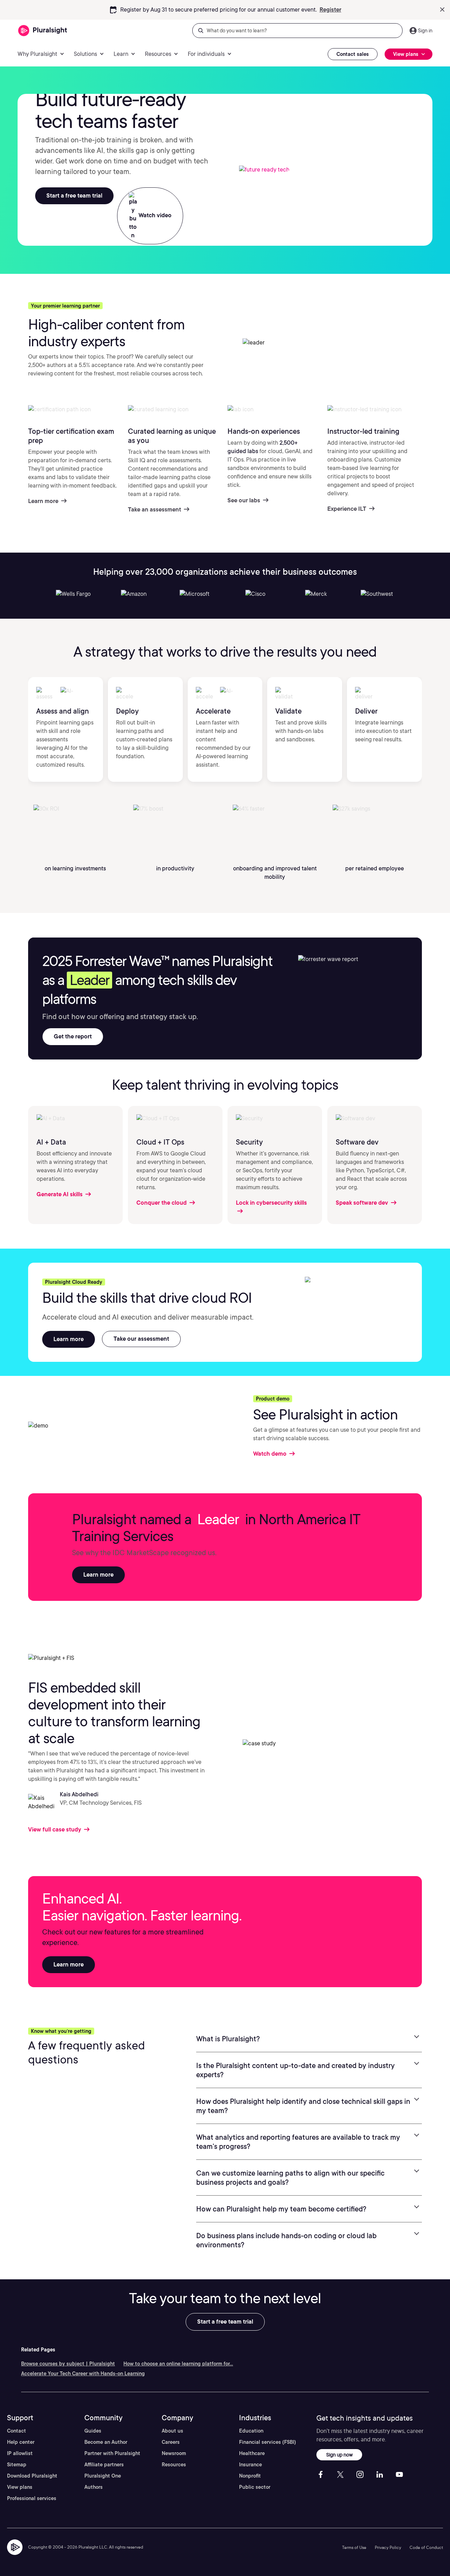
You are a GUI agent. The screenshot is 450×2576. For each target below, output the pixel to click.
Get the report (73, 1036)
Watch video (154, 215)
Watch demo (271, 1454)
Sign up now (339, 2455)
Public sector (255, 2487)
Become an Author (106, 2442)
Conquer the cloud (162, 1203)
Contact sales (353, 54)
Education (251, 2431)
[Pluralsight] (43, 31)
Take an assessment (155, 509)
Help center (21, 2442)
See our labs (245, 500)
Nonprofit (250, 2476)
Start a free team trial (74, 196)
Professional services (32, 2498)
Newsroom (174, 2453)
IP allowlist (20, 2453)
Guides (93, 2431)
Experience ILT (348, 508)
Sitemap (17, 2465)
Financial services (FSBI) (268, 2442)
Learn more (321, 10)
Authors (94, 2487)
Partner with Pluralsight (112, 2453)
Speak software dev (363, 1203)
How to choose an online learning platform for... (178, 2364)
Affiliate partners (104, 2465)
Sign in (425, 31)
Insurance (250, 2465)
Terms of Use (354, 2547)
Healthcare (252, 2453)
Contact (17, 2431)
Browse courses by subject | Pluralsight (68, 2364)
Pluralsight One (103, 2476)
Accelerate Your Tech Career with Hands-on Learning (83, 2374)
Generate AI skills (60, 1194)
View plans (20, 2487)
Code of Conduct (426, 2547)
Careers (171, 2442)
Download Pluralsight (32, 2476)
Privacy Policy (388, 2547)
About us (172, 2431)
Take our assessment (141, 1339)
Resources (174, 2465)
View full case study (55, 1830)
